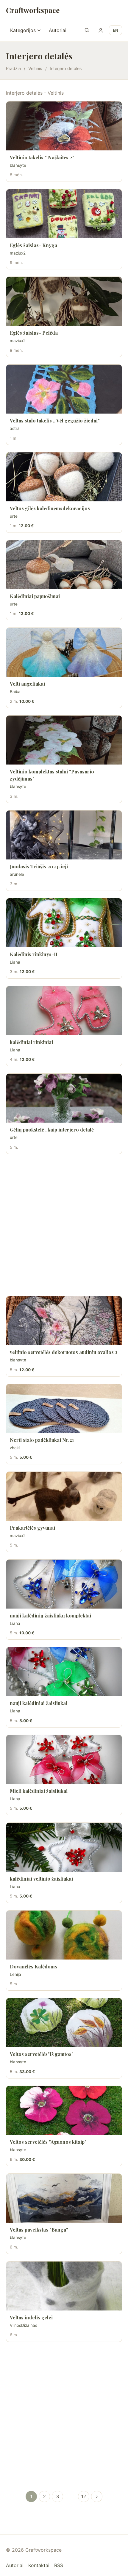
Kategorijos (23, 30)
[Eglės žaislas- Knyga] (64, 214)
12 (84, 2496)
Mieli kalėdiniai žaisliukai (39, 1791)
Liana (15, 962)
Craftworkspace (33, 10)
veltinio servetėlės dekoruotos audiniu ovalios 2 (64, 1352)
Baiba (15, 692)
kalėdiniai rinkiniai (31, 1042)
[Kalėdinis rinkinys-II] (64, 923)
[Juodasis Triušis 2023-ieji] (64, 835)
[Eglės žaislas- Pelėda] (64, 301)
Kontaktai (39, 2565)
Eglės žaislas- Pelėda (34, 333)
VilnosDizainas (24, 2325)
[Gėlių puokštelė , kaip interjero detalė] (64, 1098)
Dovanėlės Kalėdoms (33, 1966)
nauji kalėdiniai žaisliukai (39, 1703)
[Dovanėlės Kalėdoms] (64, 1935)
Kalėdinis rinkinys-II (34, 954)
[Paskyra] (101, 30)
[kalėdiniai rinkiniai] (64, 1011)
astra (15, 428)
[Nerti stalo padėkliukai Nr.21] (64, 1408)
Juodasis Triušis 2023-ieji (39, 866)
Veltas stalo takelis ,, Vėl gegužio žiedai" (55, 421)
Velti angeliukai (27, 684)
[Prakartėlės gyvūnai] (64, 1496)
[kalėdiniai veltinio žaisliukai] (64, 1847)
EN (115, 30)
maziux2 (18, 253)
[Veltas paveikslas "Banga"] (64, 2198)
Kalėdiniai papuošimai (35, 596)
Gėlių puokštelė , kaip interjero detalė (52, 1130)
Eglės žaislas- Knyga (33, 245)
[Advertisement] (64, 1225)
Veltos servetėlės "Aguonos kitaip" (48, 2142)
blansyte (18, 165)
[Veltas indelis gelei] (64, 2286)
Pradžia (13, 68)
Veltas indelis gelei (31, 2317)
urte (14, 516)
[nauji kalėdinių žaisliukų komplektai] (64, 1584)
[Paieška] (87, 30)
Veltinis (35, 68)
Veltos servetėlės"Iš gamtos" (42, 2054)
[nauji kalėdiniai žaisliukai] (64, 1672)
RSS (59, 2565)
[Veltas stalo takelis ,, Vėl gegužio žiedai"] (64, 389)
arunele (17, 874)
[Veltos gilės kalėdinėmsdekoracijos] (64, 477)
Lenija (15, 1974)
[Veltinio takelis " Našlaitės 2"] (64, 126)
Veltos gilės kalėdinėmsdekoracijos (50, 508)
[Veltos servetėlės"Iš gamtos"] (64, 2023)
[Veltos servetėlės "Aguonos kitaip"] (64, 2110)
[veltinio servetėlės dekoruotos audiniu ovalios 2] (64, 1321)
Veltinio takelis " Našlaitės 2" (42, 157)
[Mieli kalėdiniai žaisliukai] (64, 1759)
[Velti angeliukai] (64, 652)
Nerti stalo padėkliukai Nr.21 (42, 1440)
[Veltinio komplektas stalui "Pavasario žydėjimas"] (64, 740)
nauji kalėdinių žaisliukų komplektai (50, 1616)
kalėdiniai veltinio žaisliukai (41, 1879)
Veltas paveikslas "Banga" (39, 2230)
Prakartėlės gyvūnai (32, 1528)
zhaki (15, 1448)
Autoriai (58, 30)
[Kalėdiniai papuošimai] (64, 565)
